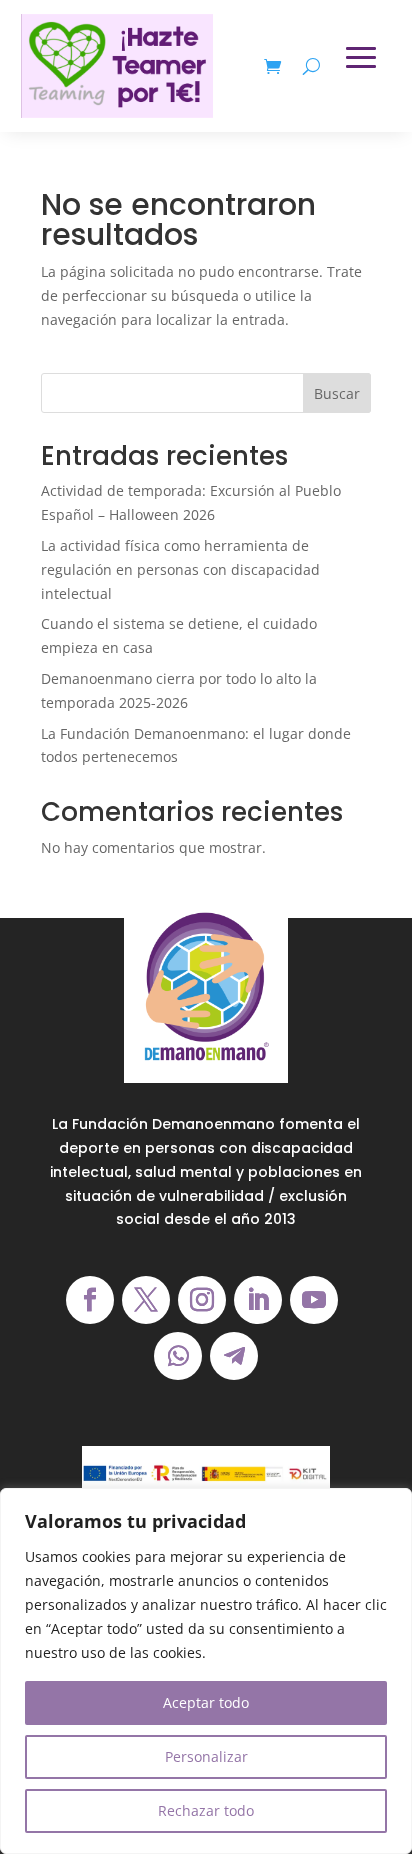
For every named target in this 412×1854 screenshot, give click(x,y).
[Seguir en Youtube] (314, 1300)
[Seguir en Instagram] (202, 1300)
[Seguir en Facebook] (90, 1300)
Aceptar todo (206, 1702)
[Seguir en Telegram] (234, 1356)
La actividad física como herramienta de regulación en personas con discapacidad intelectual (180, 569)
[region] (206, 1671)
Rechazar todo (206, 1810)
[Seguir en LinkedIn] (258, 1300)
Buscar (337, 393)
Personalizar (206, 1756)
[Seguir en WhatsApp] (178, 1356)
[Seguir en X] (146, 1300)
